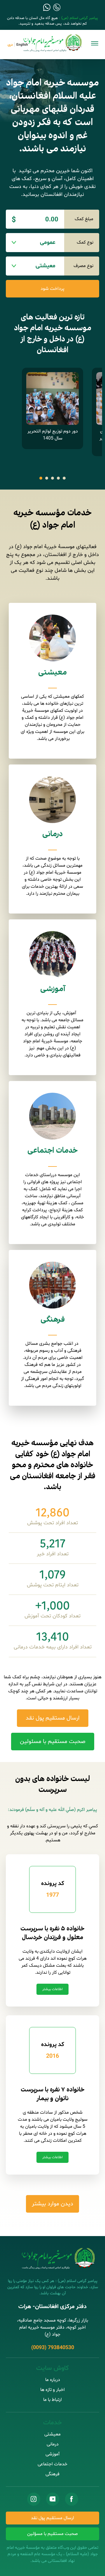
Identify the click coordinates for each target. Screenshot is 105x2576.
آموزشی (53, 989)
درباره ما (53, 2380)
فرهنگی (53, 1320)
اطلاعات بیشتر (52, 1989)
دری (10, 45)
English (22, 45)
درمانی (52, 834)
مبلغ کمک (84, 219)
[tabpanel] (52, 408)
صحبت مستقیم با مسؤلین (52, 2534)
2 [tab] (47, 478)
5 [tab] (64, 478)
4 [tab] (58, 478)
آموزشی (52, 2454)
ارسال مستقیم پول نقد (52, 2518)
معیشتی (52, 673)
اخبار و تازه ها (52, 2390)
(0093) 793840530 (53, 2348)
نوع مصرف (83, 266)
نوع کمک (85, 242)
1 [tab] (41, 478)
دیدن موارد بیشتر (52, 2204)
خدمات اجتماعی (52, 1151)
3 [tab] (52, 478)
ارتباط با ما (52, 2400)
